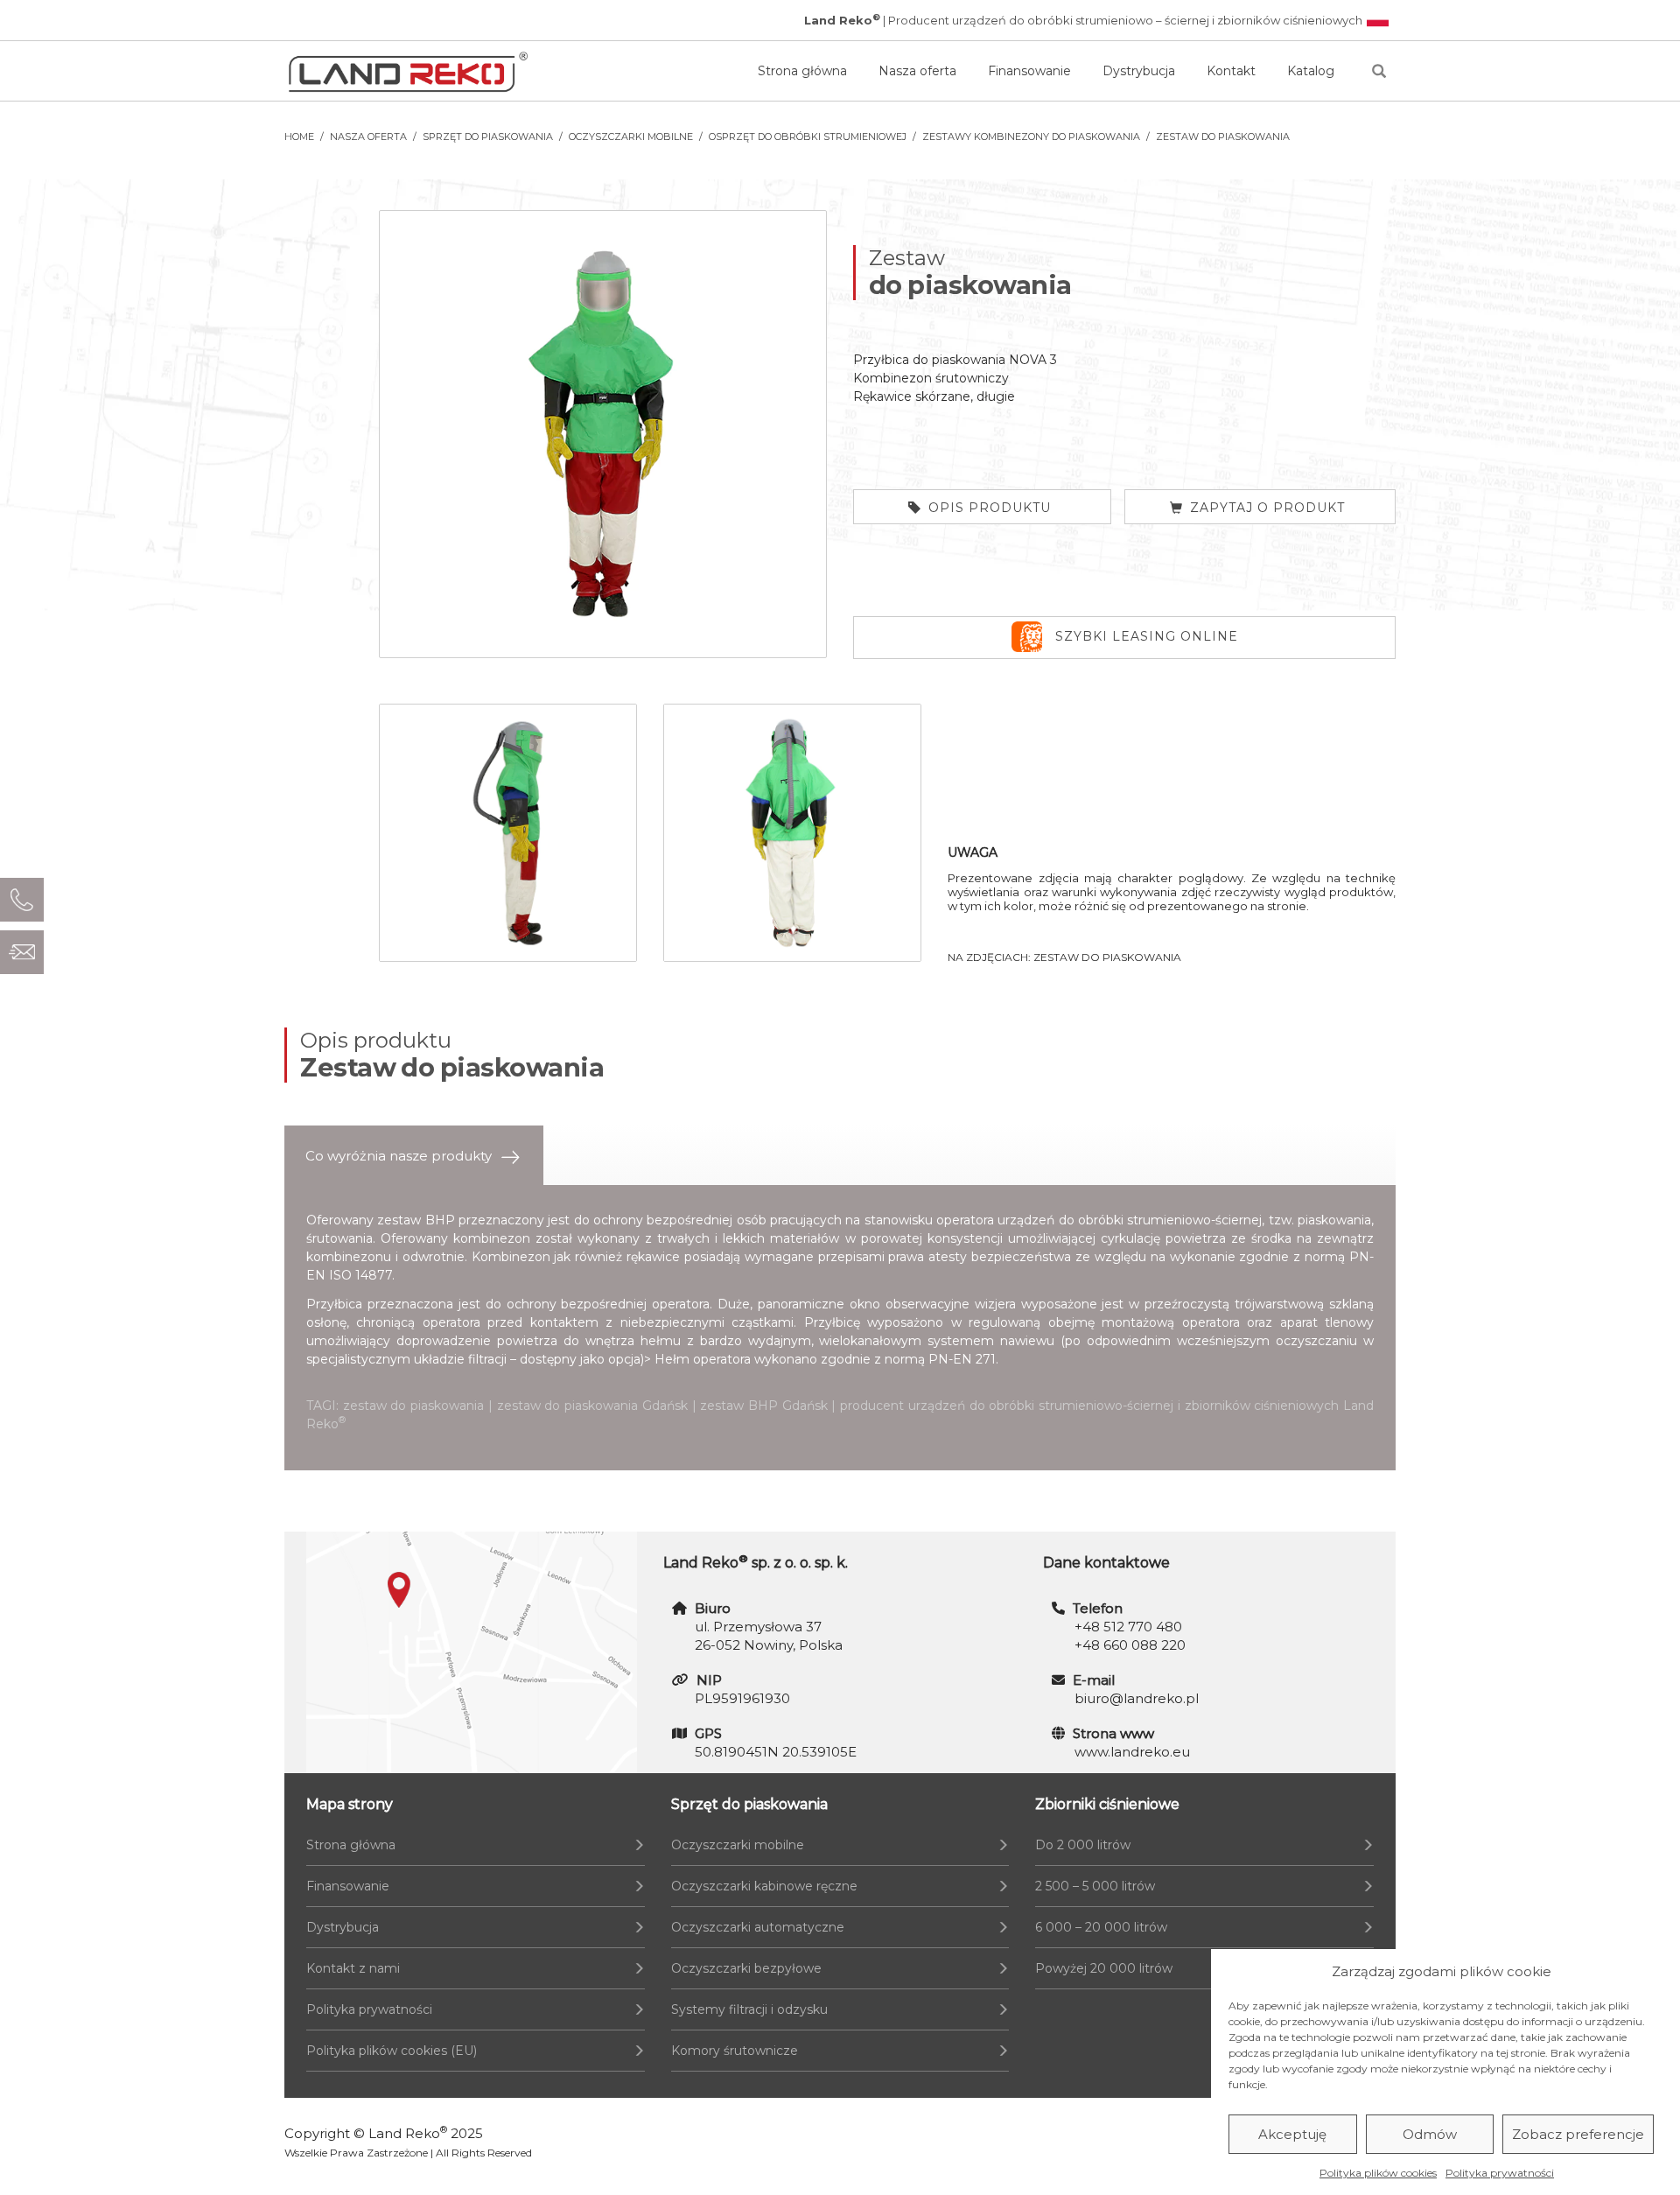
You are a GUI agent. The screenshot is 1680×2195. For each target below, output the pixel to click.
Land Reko (408, 2133)
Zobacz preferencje (1578, 2134)
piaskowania (1334, 1220)
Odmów (1430, 2134)
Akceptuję (1292, 2134)
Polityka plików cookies (1378, 2173)
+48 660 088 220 (1130, 1645)
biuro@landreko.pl (1137, 1698)
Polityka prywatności (1500, 2173)
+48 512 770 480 (1128, 1627)
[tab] (414, 1156)
